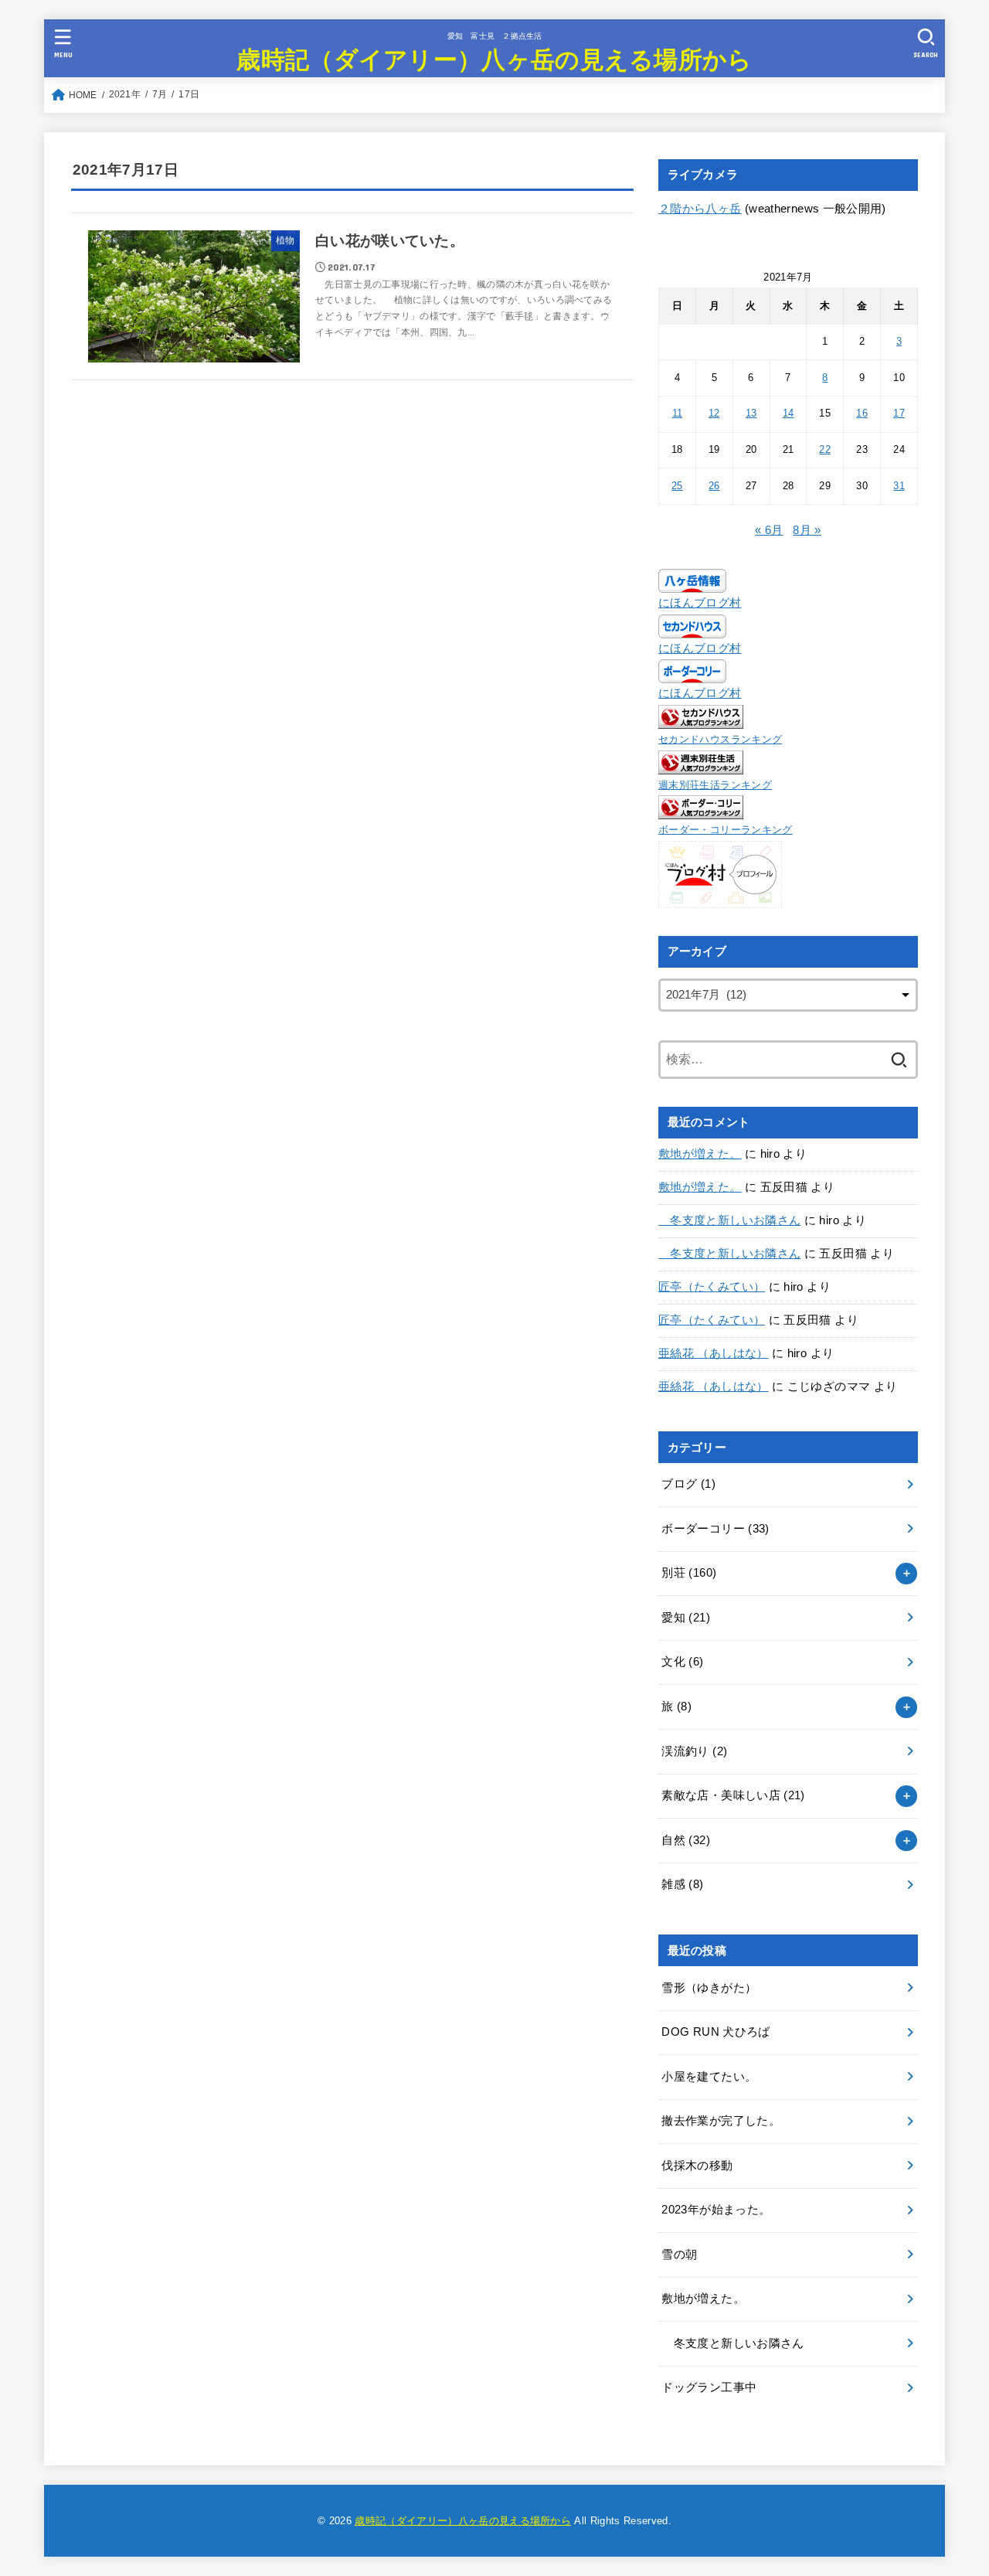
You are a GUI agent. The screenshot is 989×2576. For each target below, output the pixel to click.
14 (788, 413)
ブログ (688, 1484)
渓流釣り (694, 1751)
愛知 (686, 1618)
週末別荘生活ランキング (715, 785)
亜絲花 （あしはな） (714, 1353)
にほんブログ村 (700, 603)
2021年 (125, 94)
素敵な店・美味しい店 (733, 1795)
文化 (682, 1662)
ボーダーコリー (715, 1529)
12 (714, 413)
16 (862, 413)
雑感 (682, 1884)
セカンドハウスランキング (720, 739)
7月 (160, 94)
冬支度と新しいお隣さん (729, 1220)
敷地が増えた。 (700, 1154)
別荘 (689, 1573)
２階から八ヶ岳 (700, 209)
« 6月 (769, 530)
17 (899, 413)
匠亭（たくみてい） (712, 1287)
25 (677, 486)
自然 (686, 1840)
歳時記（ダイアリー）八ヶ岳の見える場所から (494, 58)
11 (678, 413)
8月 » (807, 530)
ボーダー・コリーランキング (726, 830)
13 (751, 413)
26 (714, 486)
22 (825, 449)
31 (899, 486)
